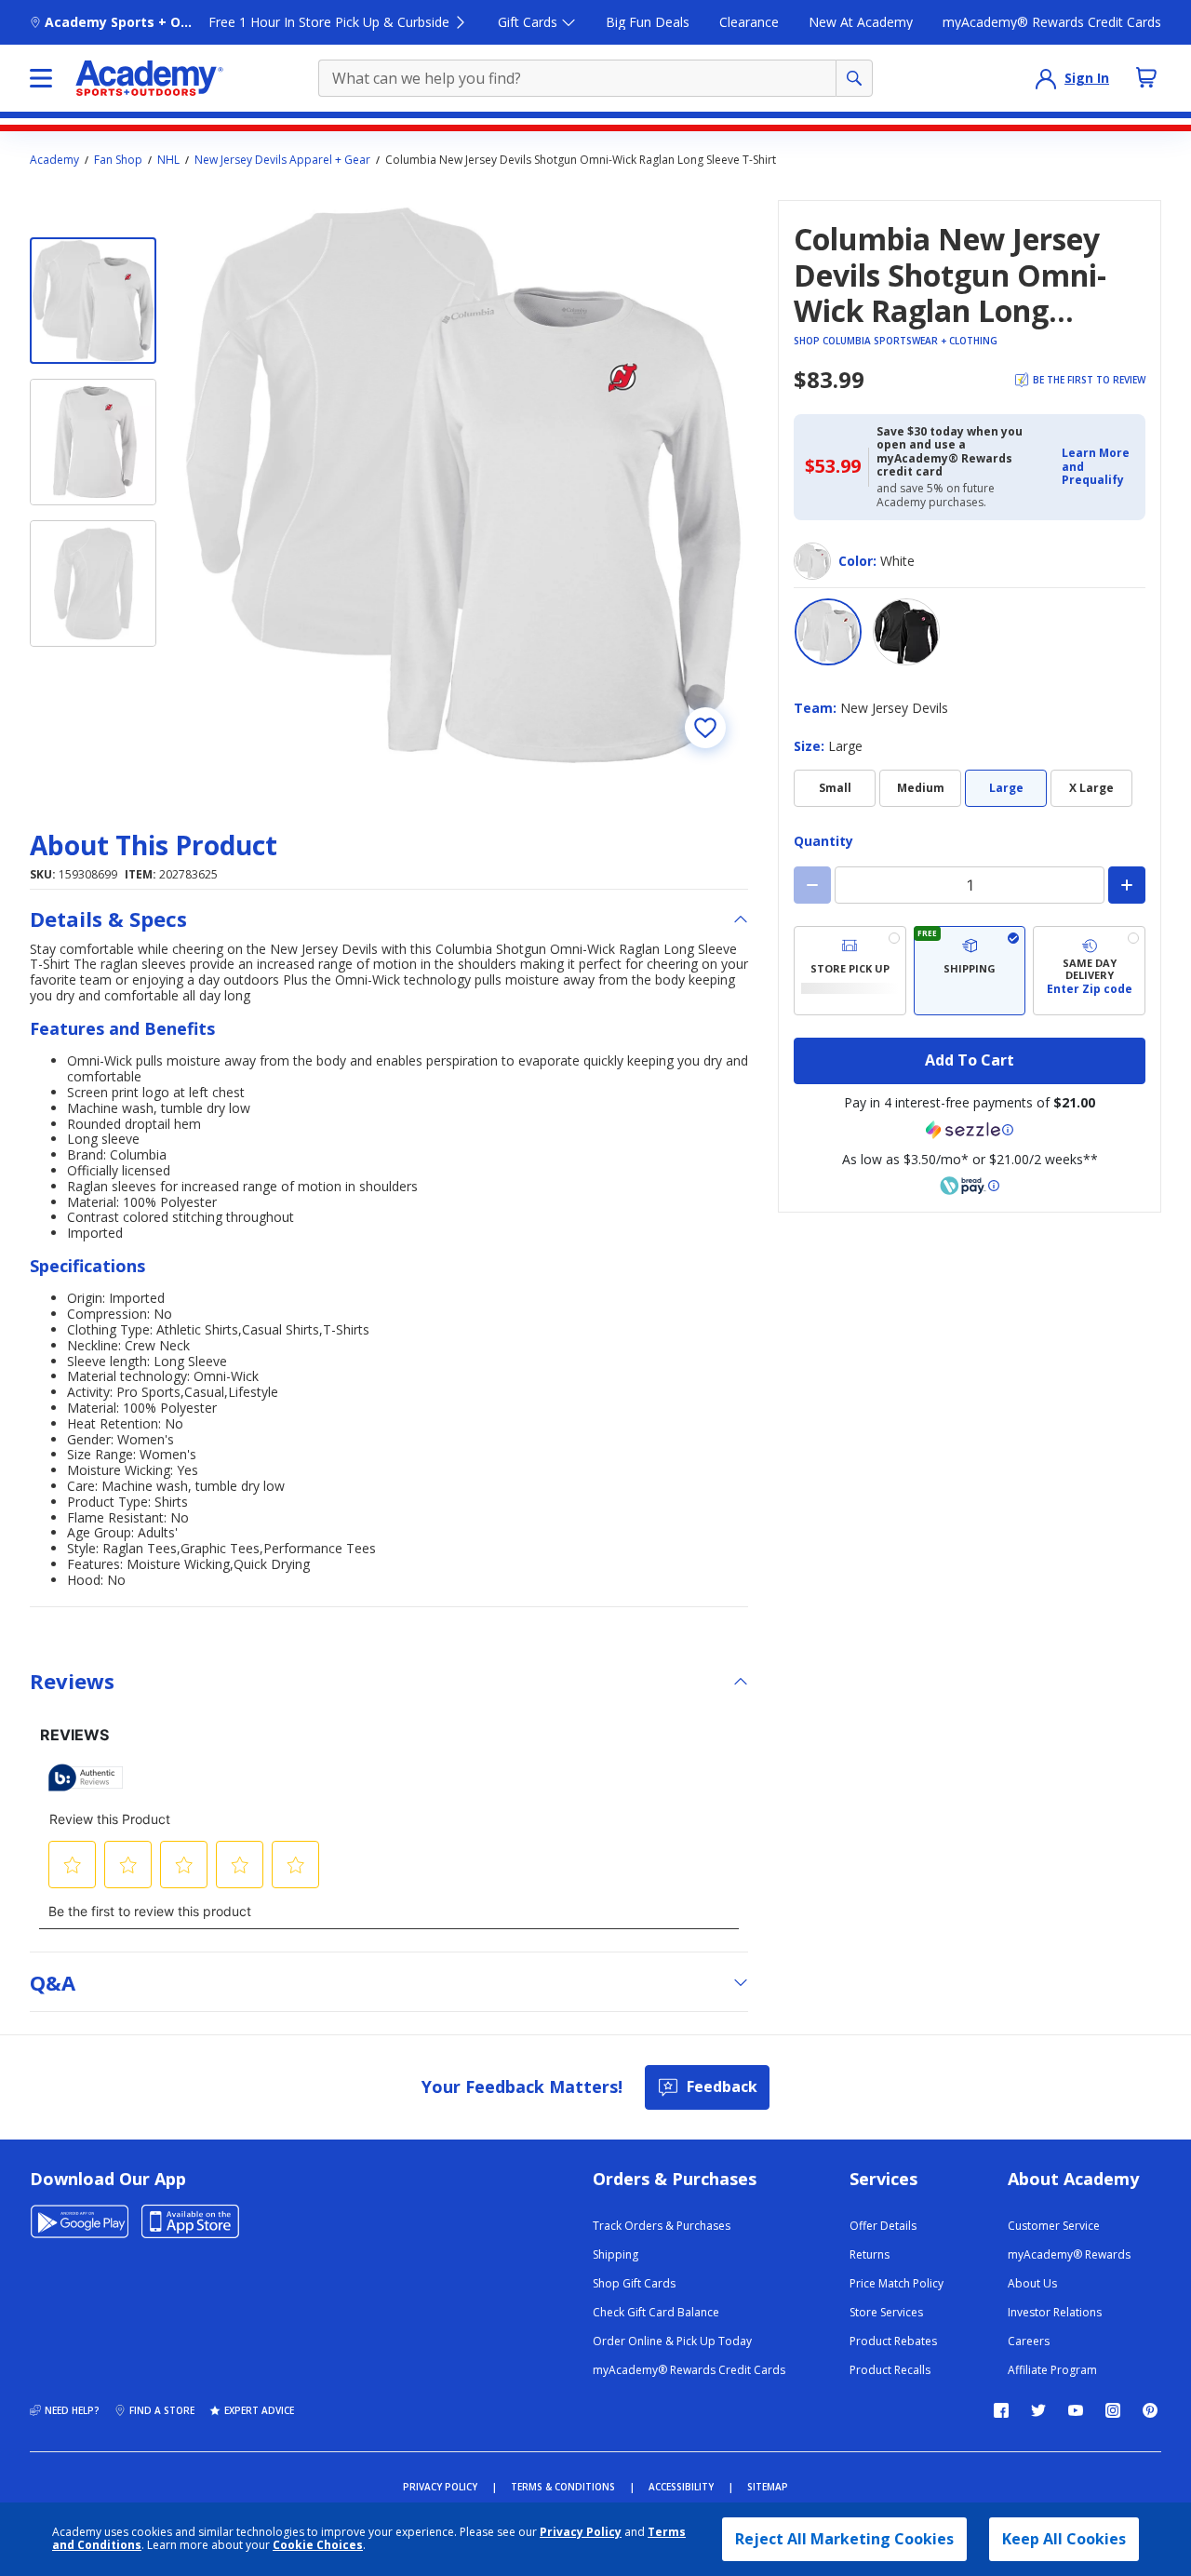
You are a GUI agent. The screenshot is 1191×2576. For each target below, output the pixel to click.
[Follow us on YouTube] (1076, 2410)
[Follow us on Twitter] (1038, 2410)
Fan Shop (118, 160)
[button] (1098, 467)
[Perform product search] (854, 78)
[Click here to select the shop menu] (41, 78)
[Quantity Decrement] (812, 885)
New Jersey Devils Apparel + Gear (282, 160)
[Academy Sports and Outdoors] (149, 78)
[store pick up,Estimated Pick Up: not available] (850, 971)
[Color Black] (906, 632)
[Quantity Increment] (1127, 885)
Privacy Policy (581, 2532)
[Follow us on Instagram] (1113, 2410)
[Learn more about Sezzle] (970, 1130)
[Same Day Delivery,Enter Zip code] (1089, 971)
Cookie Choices (318, 2545)
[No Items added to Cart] (1146, 77)
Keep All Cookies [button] (1064, 2539)
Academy (54, 160)
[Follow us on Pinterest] (1150, 2410)
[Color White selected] (828, 632)
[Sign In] (1046, 78)
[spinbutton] (970, 885)
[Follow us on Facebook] (1001, 2410)
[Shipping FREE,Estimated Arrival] (970, 971)
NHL (168, 160)
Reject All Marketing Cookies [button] (844, 2539)
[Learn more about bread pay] (970, 1186)
